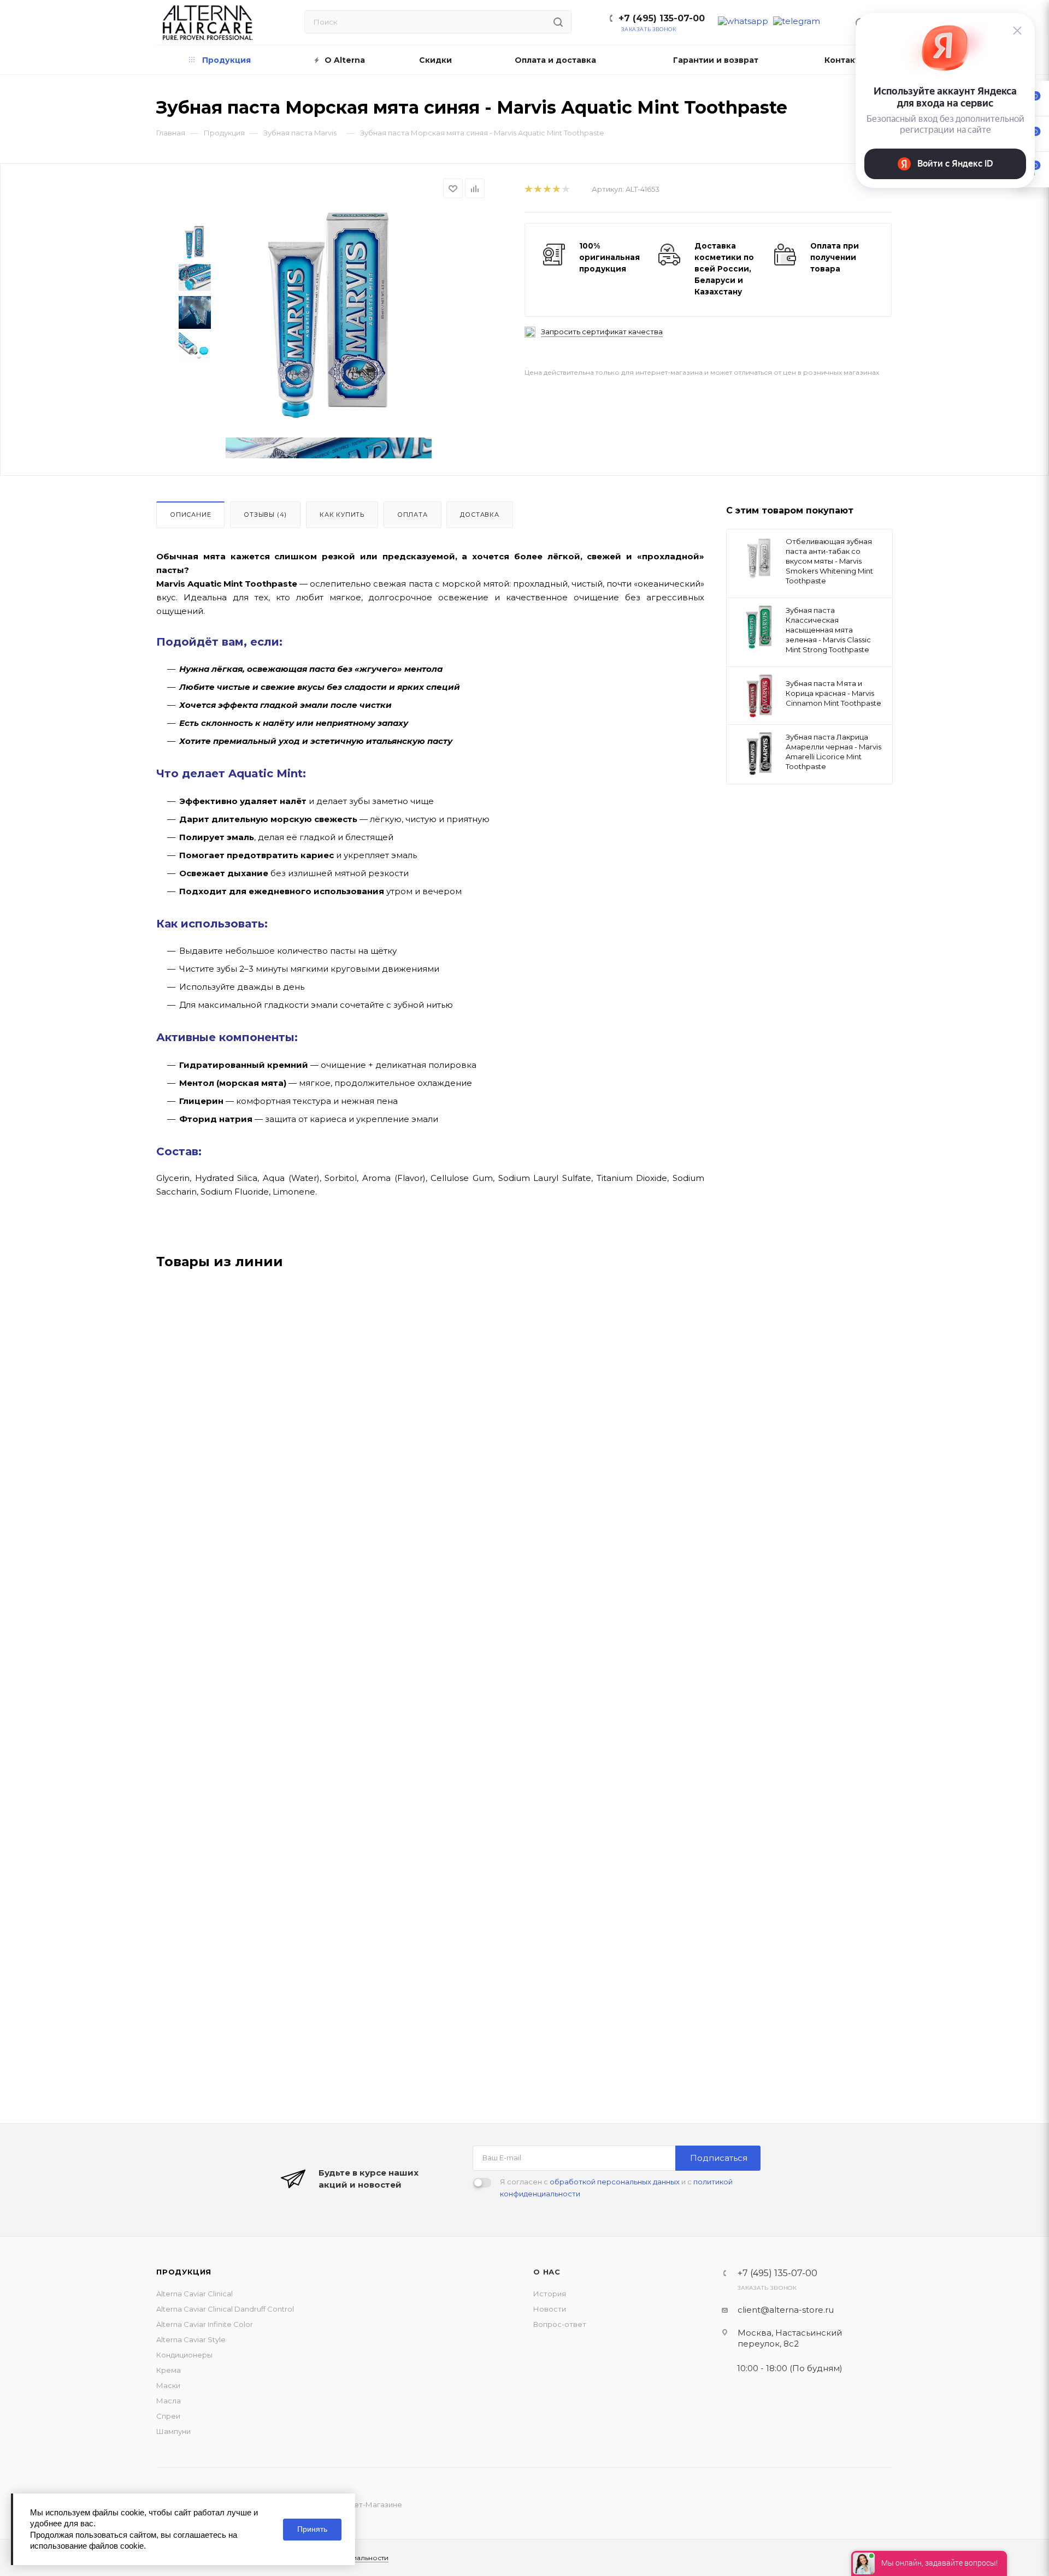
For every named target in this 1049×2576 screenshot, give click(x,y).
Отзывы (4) (265, 515)
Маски (168, 2385)
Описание (190, 515)
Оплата (412, 515)
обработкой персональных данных (615, 2182)
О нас (547, 2272)
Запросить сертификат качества (602, 332)
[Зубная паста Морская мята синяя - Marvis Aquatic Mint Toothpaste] (329, 315)
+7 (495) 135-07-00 (662, 18)
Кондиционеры (184, 2355)
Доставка (479, 515)
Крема (169, 2370)
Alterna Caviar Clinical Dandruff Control (225, 2309)
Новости (550, 2309)
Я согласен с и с (616, 2188)
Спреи (168, 2416)
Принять (312, 2529)
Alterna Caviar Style (191, 2339)
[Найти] (558, 22)
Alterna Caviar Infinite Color (205, 2324)
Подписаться (719, 2158)
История (550, 2294)
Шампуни (173, 2431)
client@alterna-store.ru (786, 2310)
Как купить (342, 515)
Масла (169, 2401)
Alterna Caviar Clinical (195, 2294)
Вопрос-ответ (560, 2324)
